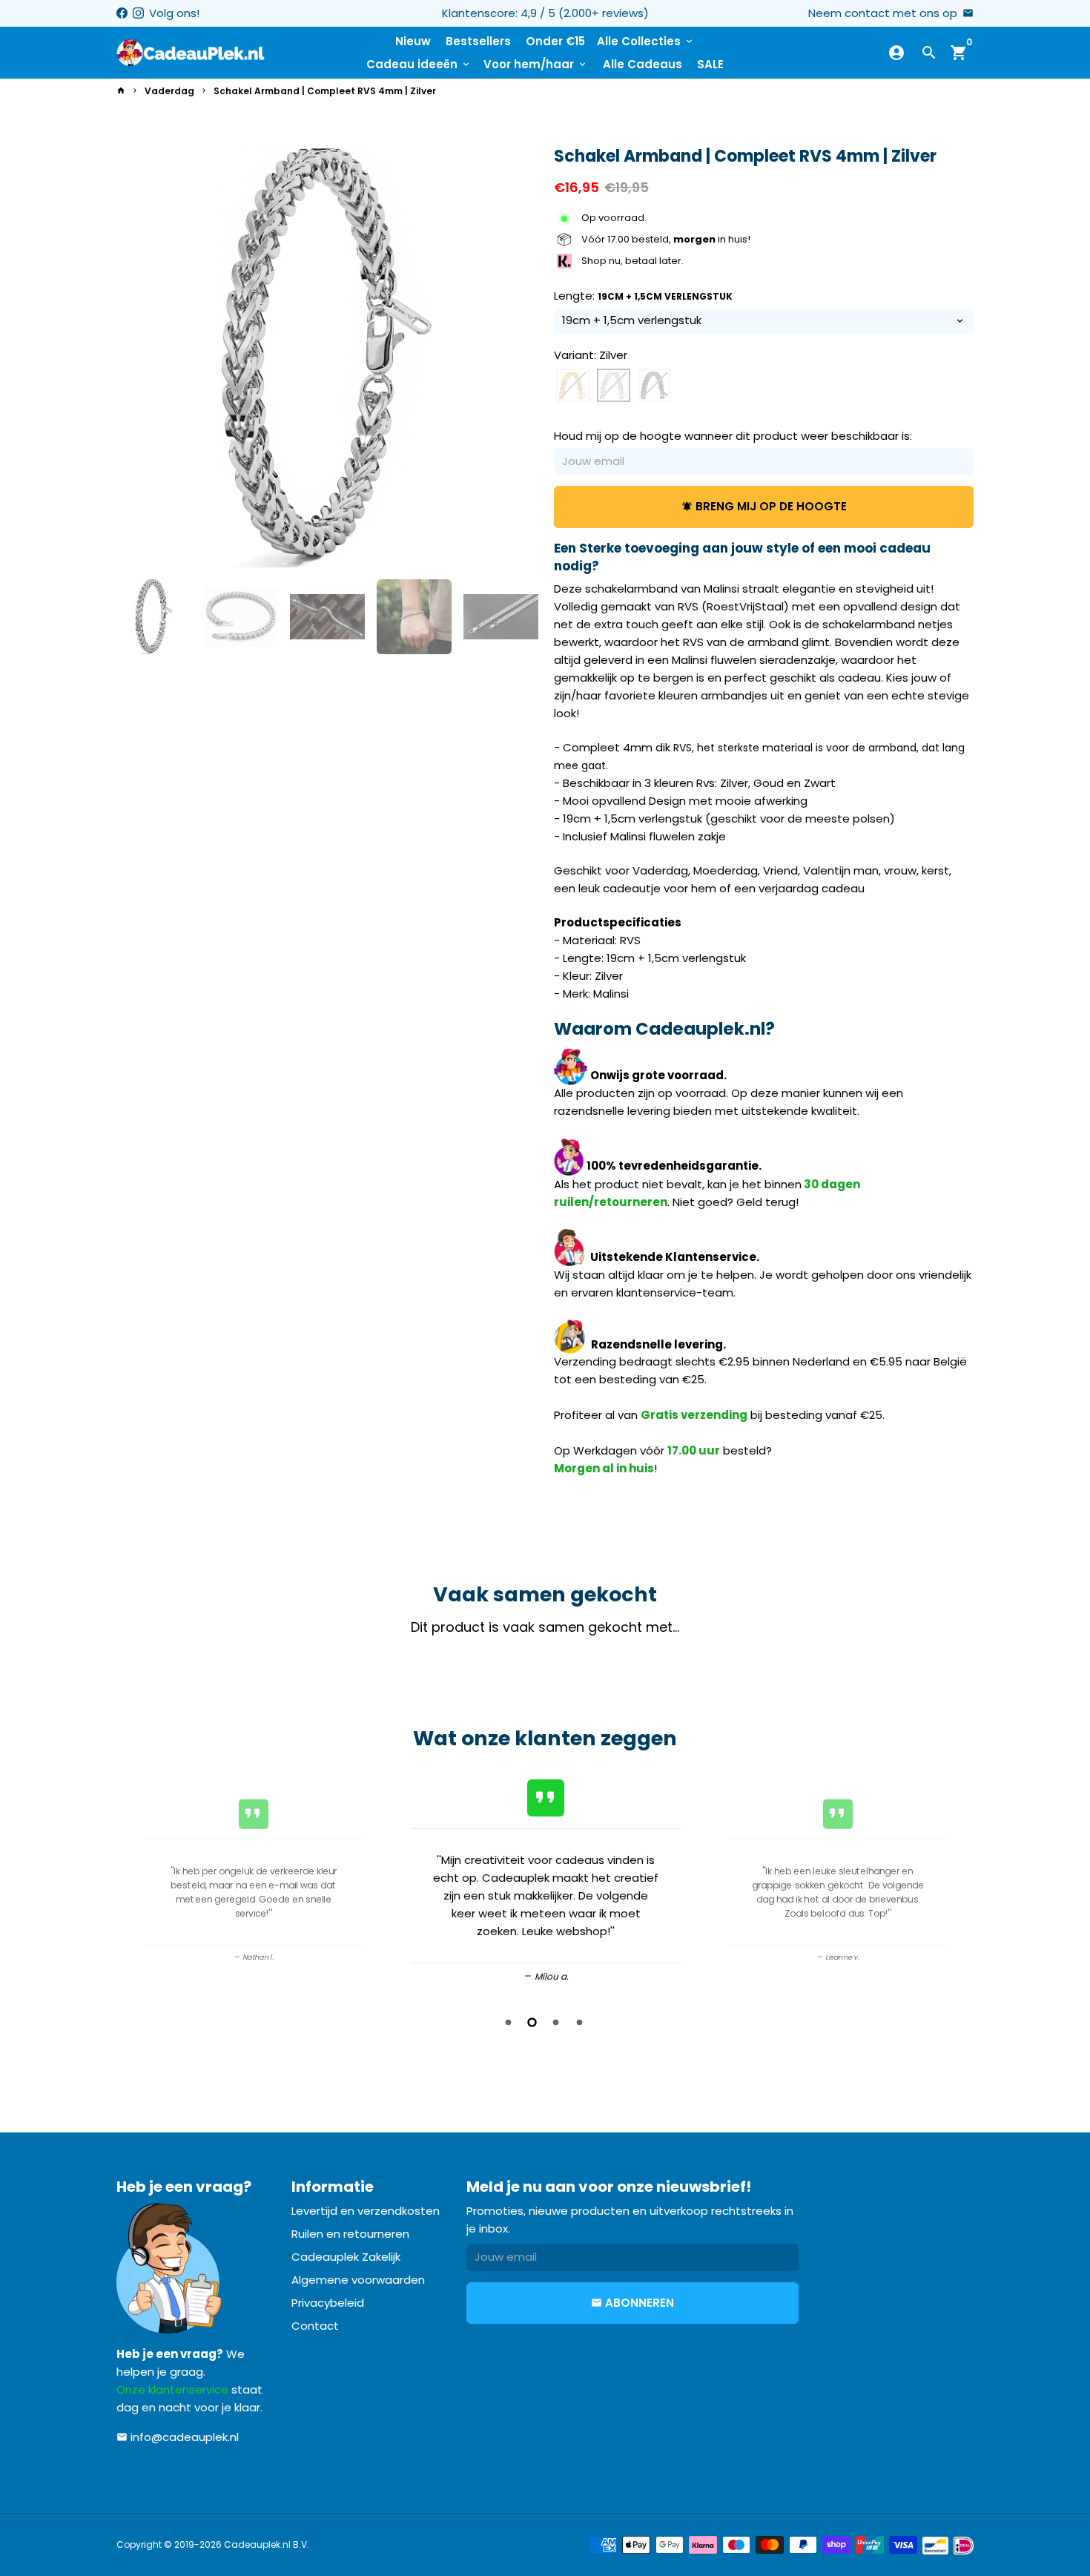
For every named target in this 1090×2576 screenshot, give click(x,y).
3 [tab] (557, 2022)
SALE (710, 64)
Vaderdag (169, 91)
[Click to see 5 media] (501, 617)
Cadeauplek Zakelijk (346, 2257)
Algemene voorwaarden (358, 2280)
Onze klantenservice (172, 2389)
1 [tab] (509, 2022)
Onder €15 (555, 41)
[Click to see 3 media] (327, 617)
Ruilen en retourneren (350, 2234)
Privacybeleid (328, 2303)
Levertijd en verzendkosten (366, 2211)
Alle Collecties (646, 41)
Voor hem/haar (536, 64)
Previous (133, 1881)
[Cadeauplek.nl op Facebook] (122, 13)
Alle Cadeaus (643, 64)
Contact (315, 2326)
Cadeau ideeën (419, 64)
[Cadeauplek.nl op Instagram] (138, 13)
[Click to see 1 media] (154, 617)
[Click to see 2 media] (241, 617)
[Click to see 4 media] (414, 617)
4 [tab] (581, 2022)
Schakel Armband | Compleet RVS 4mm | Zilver (325, 91)
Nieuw (413, 41)
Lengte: (643, 296)
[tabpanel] (546, 1878)
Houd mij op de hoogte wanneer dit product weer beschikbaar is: (733, 436)
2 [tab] (533, 2022)
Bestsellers (478, 41)
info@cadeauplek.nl (178, 2437)
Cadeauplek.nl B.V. (267, 2544)
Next (517, 358)
